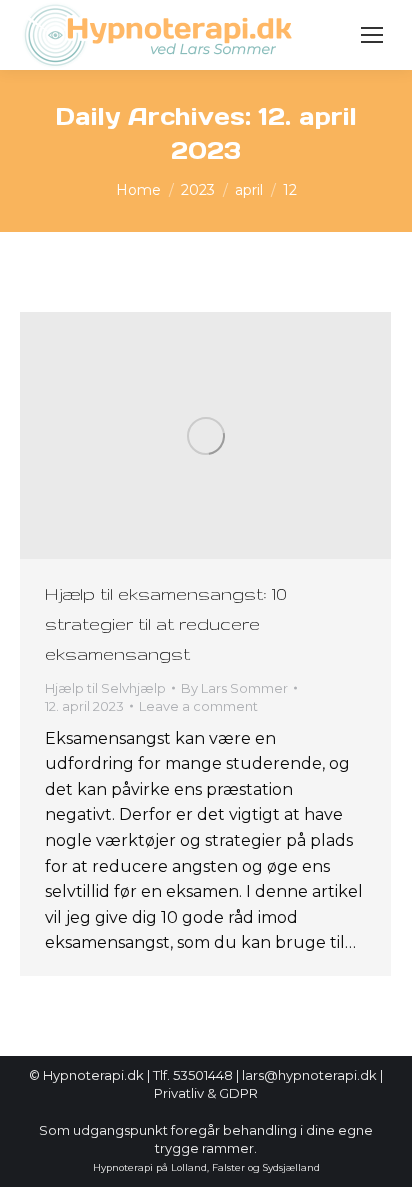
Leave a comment (198, 706)
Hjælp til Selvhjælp (105, 688)
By (234, 688)
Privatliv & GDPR (206, 1093)
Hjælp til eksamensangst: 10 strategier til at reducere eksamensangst (166, 623)
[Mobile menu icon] (372, 35)
